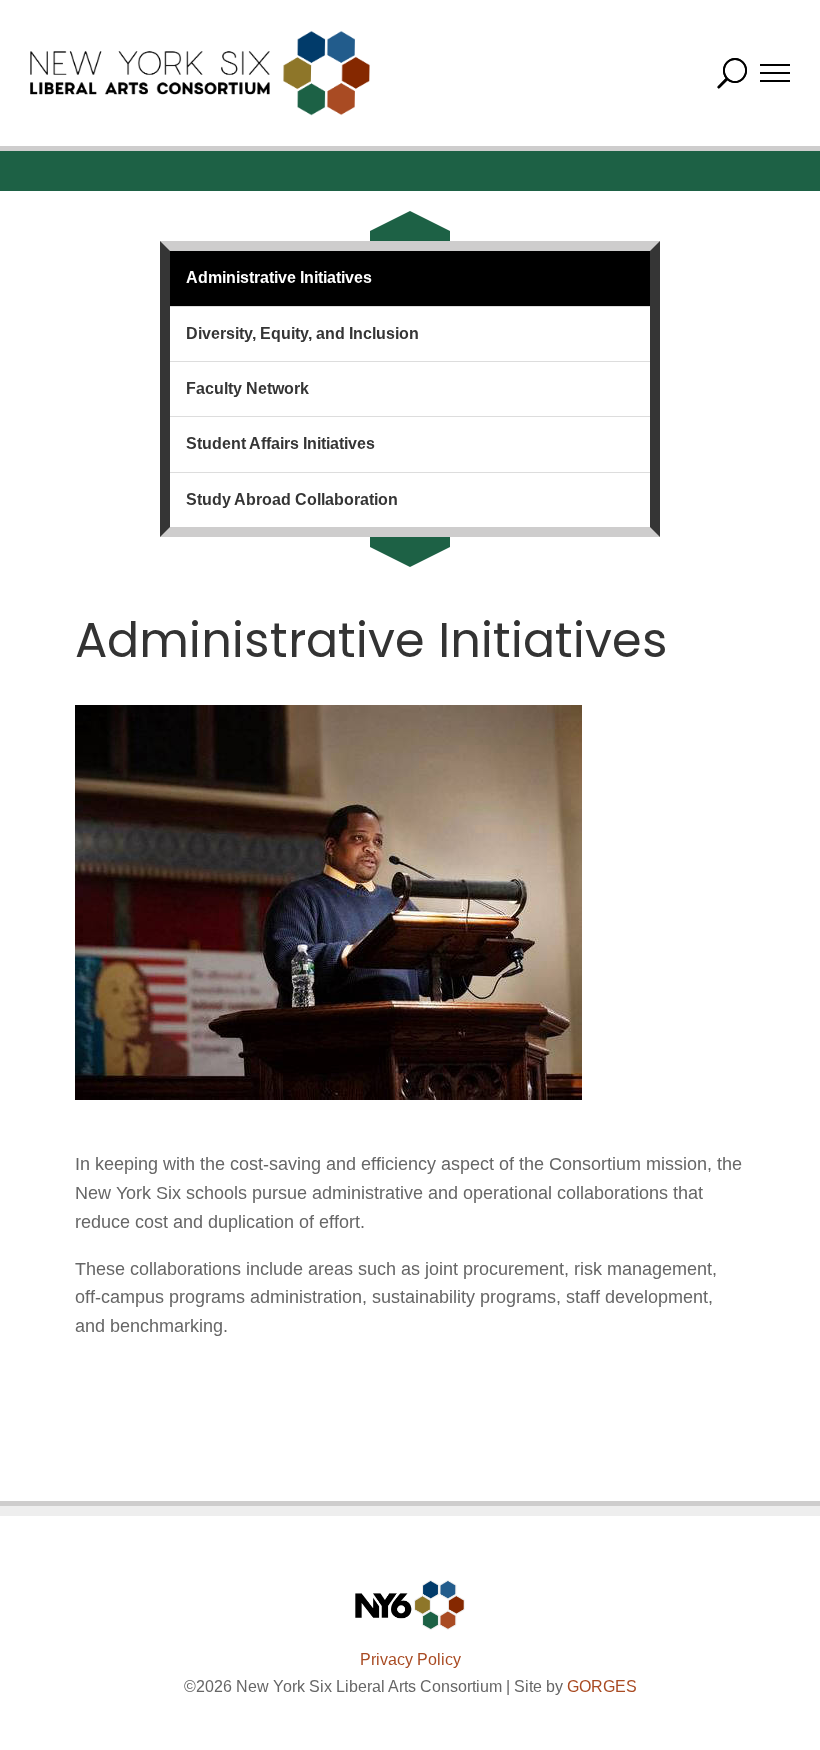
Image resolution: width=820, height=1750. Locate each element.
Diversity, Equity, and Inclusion (302, 333)
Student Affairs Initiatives (280, 443)
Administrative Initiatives (279, 277)
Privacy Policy (410, 1659)
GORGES (602, 1686)
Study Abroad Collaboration (292, 499)
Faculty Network (247, 388)
